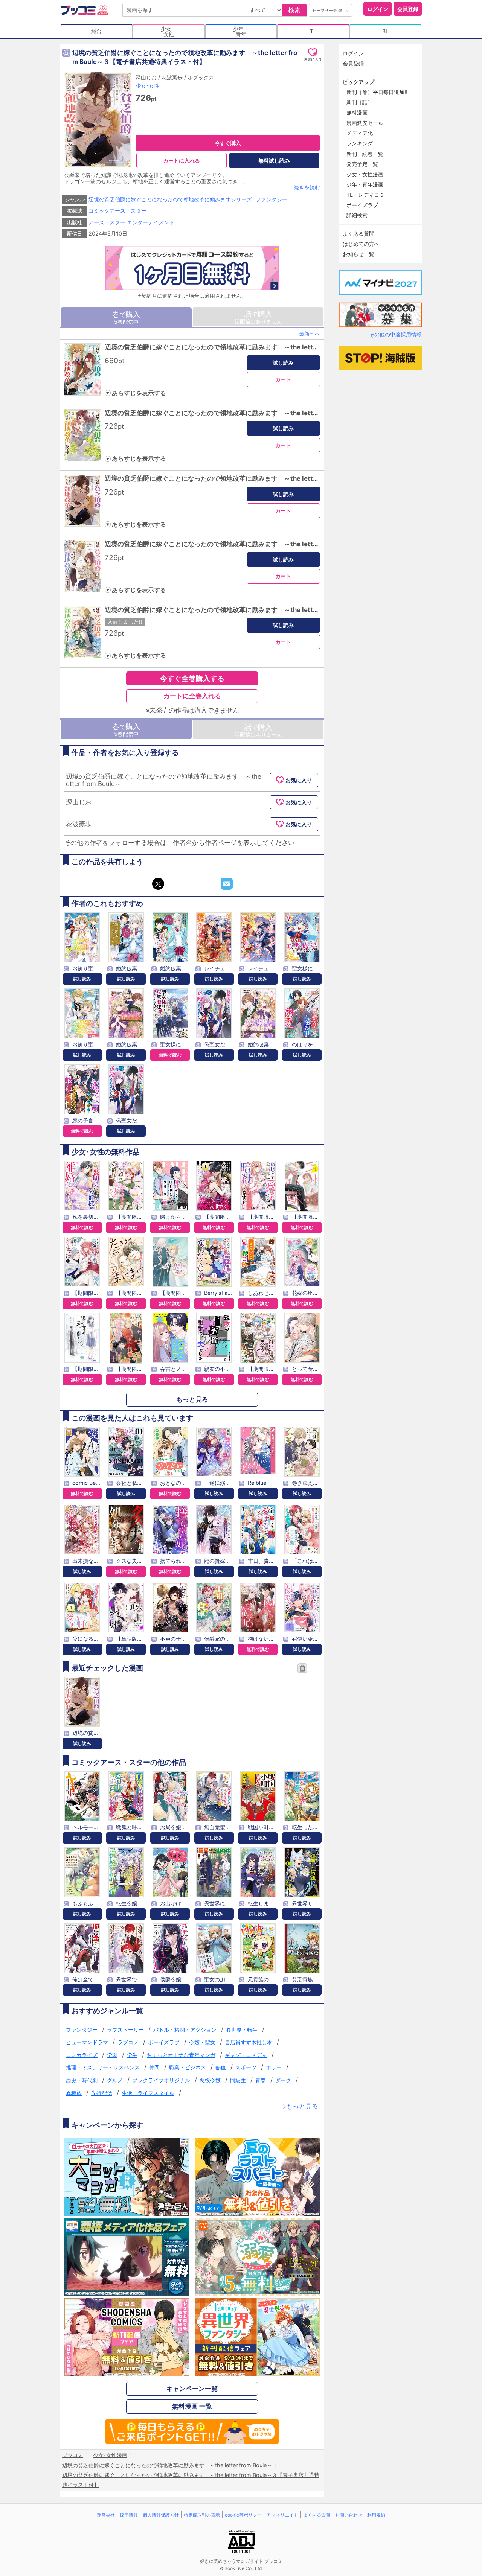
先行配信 (102, 2093)
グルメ (115, 2080)
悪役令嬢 (210, 2080)
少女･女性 (147, 86)
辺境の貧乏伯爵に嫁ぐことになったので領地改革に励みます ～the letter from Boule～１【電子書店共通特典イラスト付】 (284, 347)
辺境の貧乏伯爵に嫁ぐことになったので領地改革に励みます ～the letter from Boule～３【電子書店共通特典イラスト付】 (284, 478)
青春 (261, 2080)
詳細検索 (357, 215)
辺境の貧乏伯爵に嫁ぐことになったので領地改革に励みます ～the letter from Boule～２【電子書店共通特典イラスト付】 (284, 413)
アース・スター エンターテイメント (131, 222)
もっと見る (192, 1399)
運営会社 (106, 2515)
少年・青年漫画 (365, 184)
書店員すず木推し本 (249, 2042)
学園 (112, 2055)
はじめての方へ (361, 244)
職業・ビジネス (188, 2067)
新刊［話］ (360, 102)
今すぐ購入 (228, 143)
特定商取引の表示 (202, 2515)
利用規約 (376, 2515)
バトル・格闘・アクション (185, 2030)
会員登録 (408, 9)
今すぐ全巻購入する (192, 678)
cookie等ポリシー (243, 2515)
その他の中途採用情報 (395, 334)
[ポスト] (158, 884)
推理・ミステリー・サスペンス (103, 2067)
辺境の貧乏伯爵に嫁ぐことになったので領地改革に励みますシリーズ (170, 199)
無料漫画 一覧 (192, 2406)
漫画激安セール (365, 123)
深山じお (146, 77)
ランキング (360, 143)
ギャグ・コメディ (246, 2055)
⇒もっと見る (299, 2106)
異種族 (74, 2093)
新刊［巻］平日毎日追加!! (377, 92)
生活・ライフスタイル (148, 2093)
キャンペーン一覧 (192, 2389)
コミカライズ (82, 2055)
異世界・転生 (242, 2030)
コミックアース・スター (117, 211)
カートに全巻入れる (192, 696)
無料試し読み (274, 161)
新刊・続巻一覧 (365, 154)
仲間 (154, 2067)
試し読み (283, 363)
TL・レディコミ (365, 195)
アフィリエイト (282, 2515)
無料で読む (170, 1055)
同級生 (238, 2080)
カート (283, 379)
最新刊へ (310, 334)
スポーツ (246, 2067)
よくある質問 (358, 234)
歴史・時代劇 (82, 2080)
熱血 (221, 2067)
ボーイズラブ (164, 2042)
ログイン (378, 9)
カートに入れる (182, 161)
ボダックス (201, 77)
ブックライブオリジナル (161, 2080)
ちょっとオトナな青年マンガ (181, 2055)
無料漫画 (357, 112)
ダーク (283, 2080)
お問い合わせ (349, 2515)
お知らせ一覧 (358, 254)
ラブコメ (128, 2042)
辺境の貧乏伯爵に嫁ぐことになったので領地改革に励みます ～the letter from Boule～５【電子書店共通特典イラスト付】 (284, 610)
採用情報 (129, 2515)
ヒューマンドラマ (87, 2042)
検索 (294, 10)
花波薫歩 (172, 77)
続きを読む (307, 187)
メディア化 (360, 133)
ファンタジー (272, 199)
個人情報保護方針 (161, 2515)
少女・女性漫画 (365, 174)
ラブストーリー (125, 2030)
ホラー (274, 2067)
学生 (132, 2055)
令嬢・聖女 (202, 2042)
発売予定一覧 (362, 164)
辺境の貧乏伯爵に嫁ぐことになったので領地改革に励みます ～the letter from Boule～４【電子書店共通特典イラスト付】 (284, 544)
